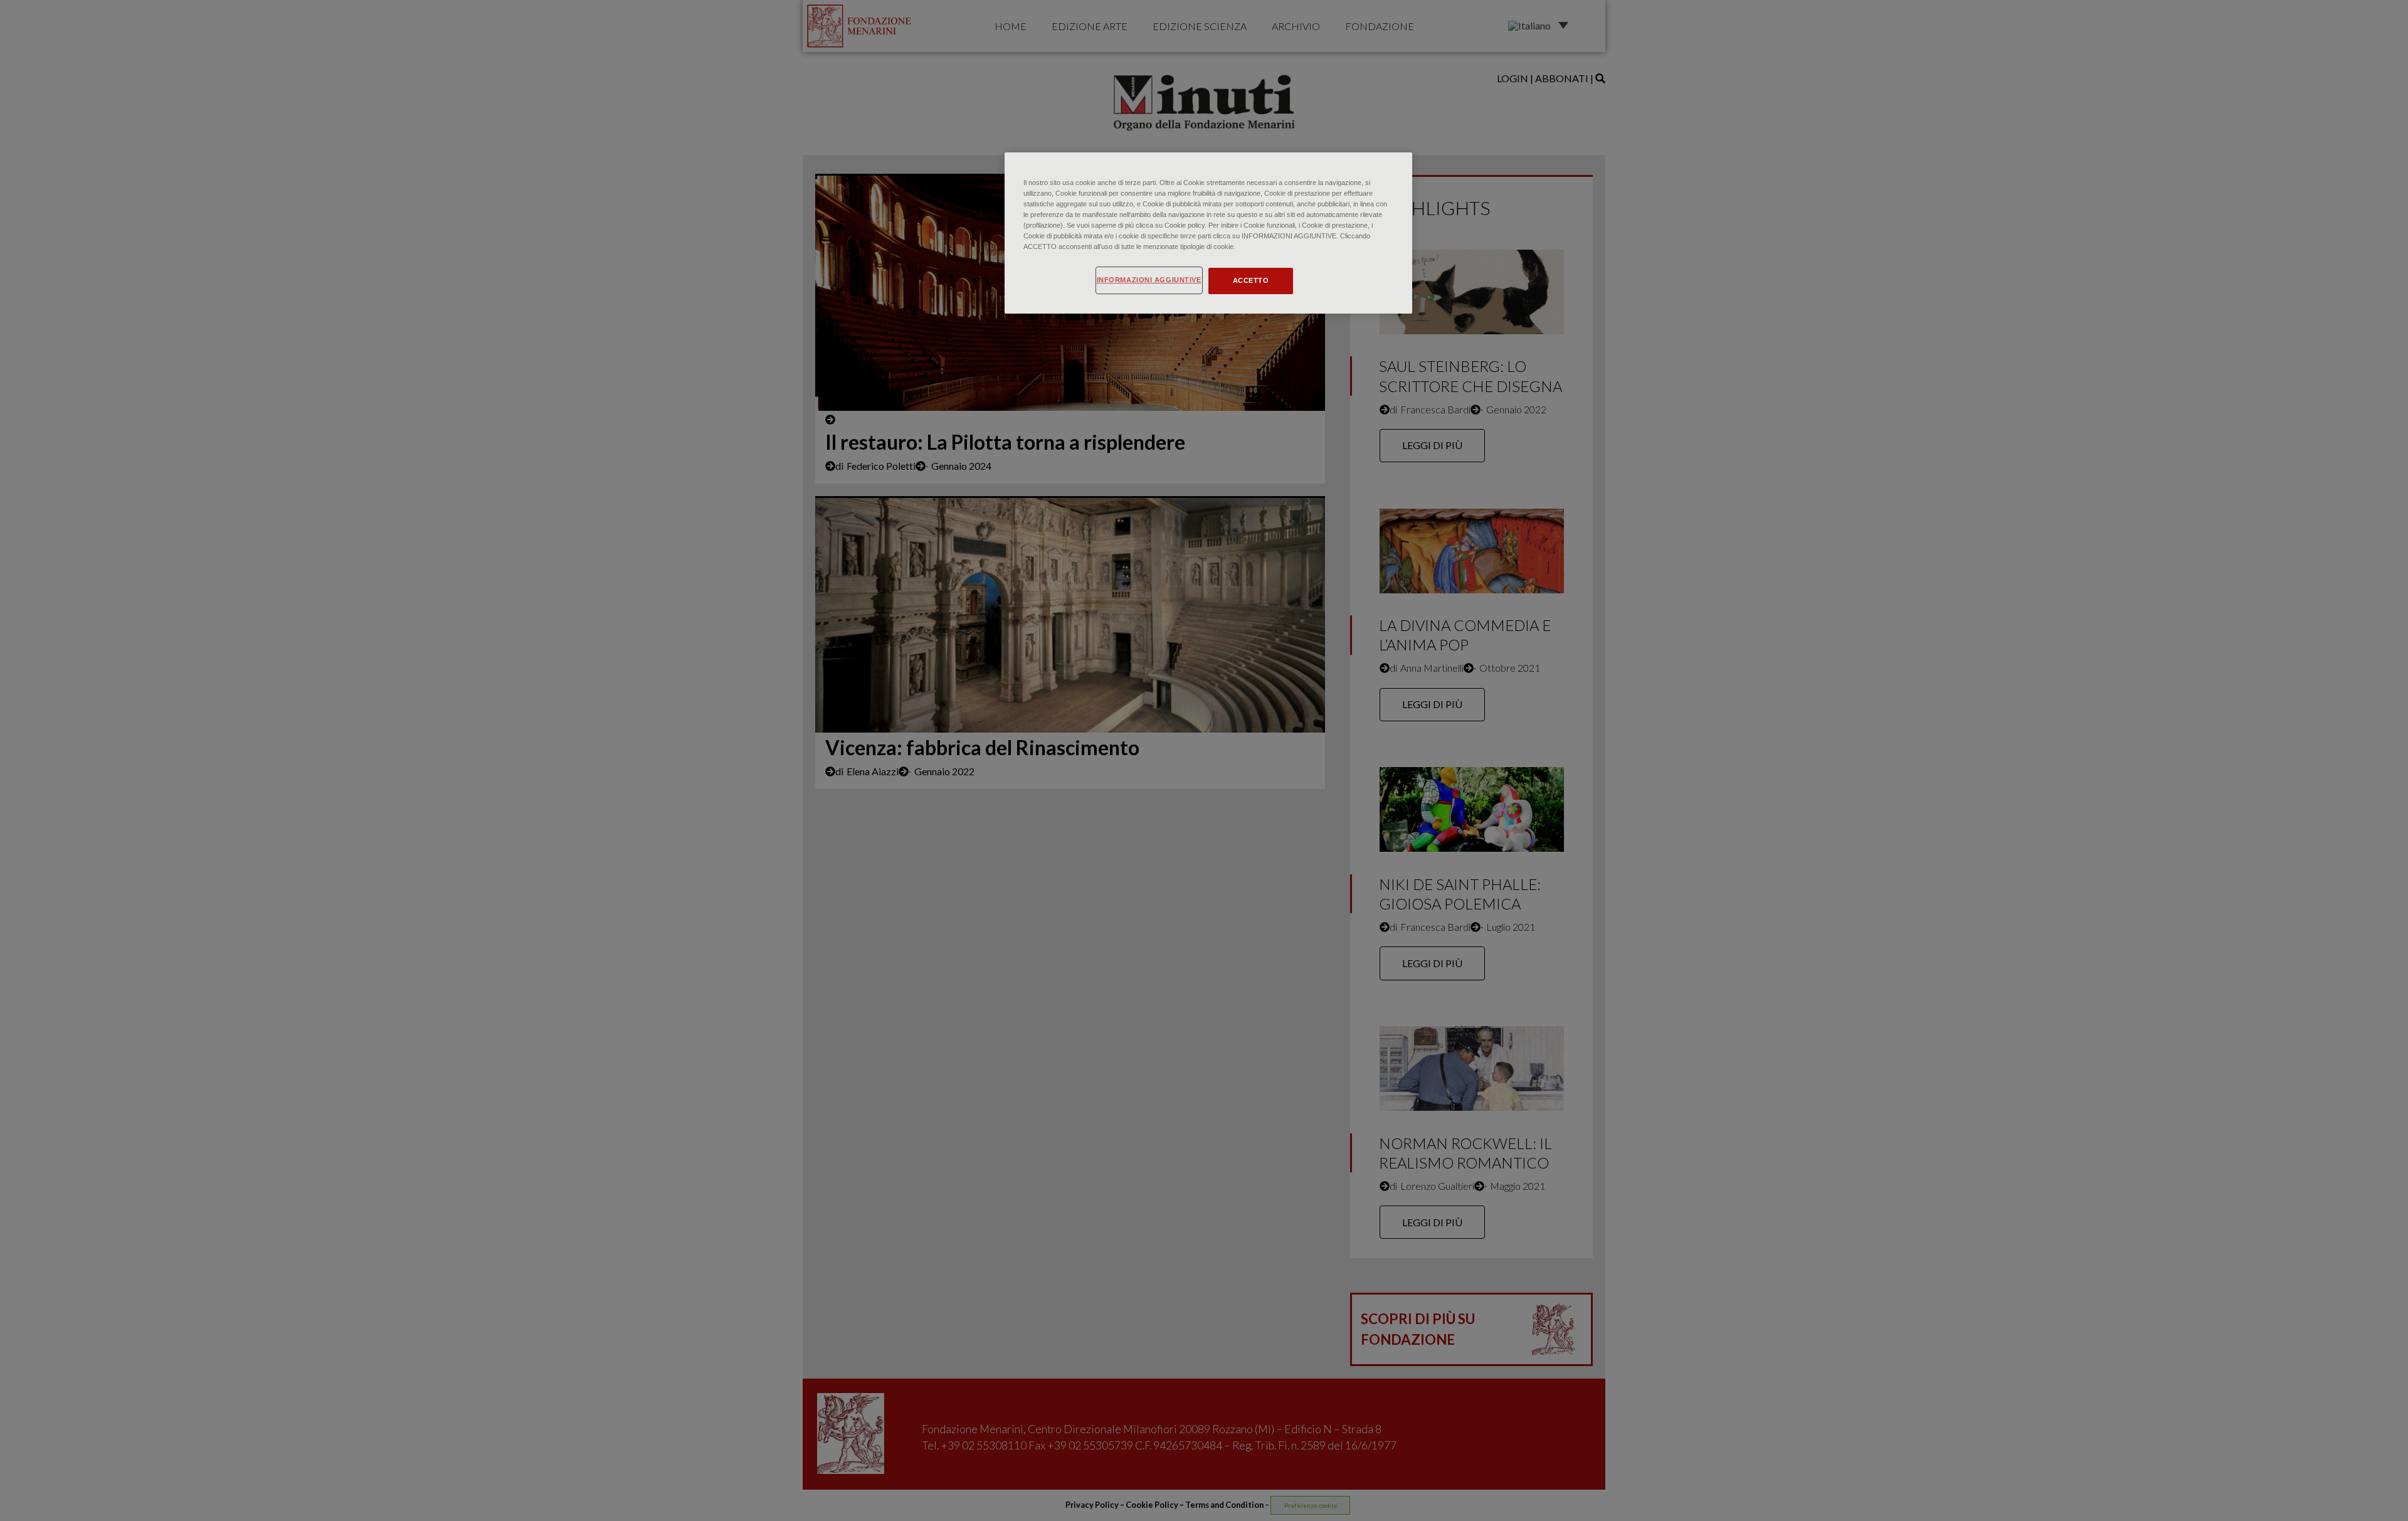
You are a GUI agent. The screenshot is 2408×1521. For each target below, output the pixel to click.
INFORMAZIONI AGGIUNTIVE (1149, 280)
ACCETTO (1251, 280)
